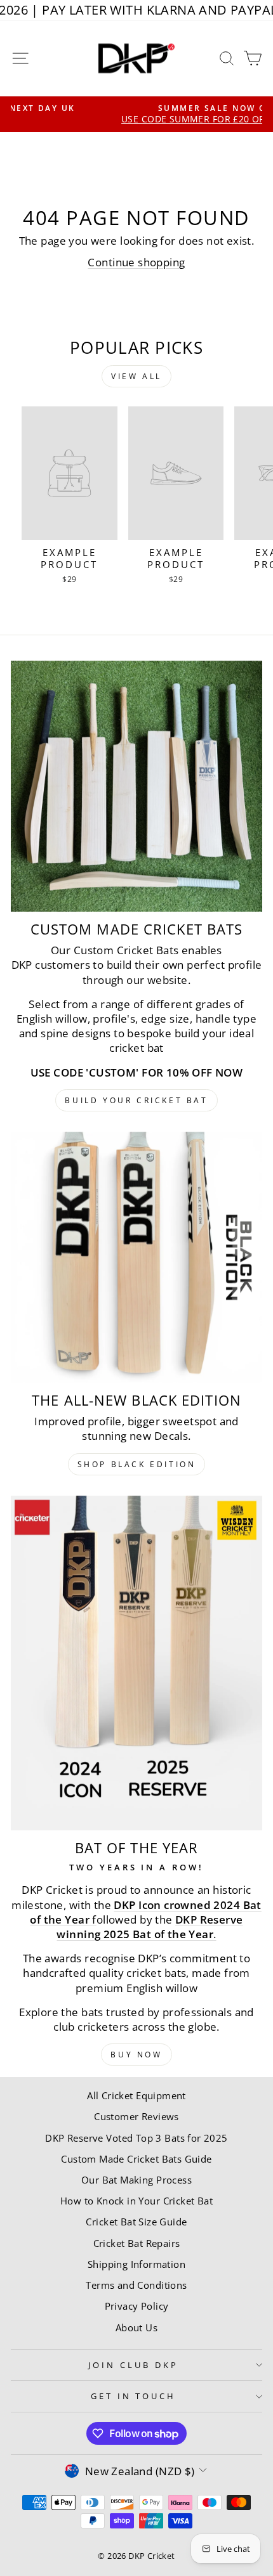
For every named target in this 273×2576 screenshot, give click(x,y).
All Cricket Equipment (136, 2095)
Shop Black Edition (137, 1464)
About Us (136, 2327)
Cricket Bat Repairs (137, 2243)
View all (136, 376)
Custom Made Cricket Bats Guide (136, 2159)
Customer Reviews (136, 2116)
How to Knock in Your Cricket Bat (136, 2201)
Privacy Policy (137, 2306)
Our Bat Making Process (136, 2180)
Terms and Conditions (136, 2285)
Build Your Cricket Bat (136, 1100)
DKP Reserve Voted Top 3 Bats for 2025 (136, 2138)
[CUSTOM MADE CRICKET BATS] (136, 786)
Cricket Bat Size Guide (136, 2222)
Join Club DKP (133, 2365)
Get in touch (134, 2396)
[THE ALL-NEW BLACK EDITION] (136, 1257)
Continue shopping (136, 262)
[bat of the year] (136, 1663)
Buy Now (136, 2055)
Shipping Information (136, 2264)
